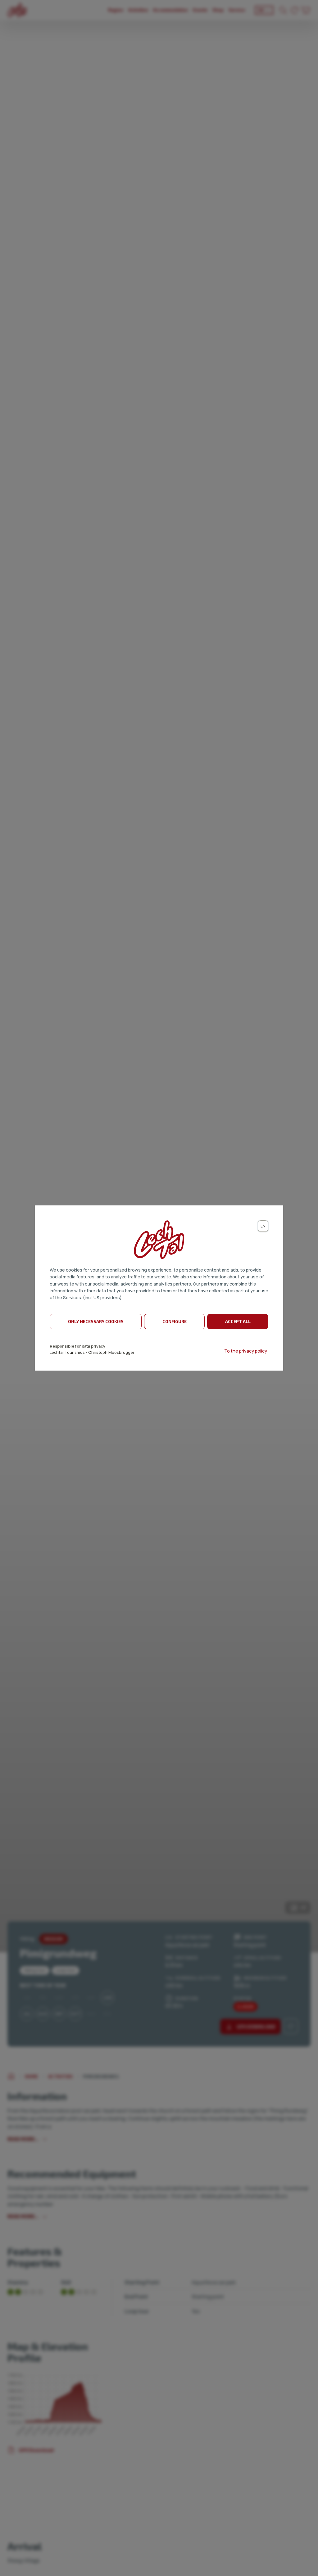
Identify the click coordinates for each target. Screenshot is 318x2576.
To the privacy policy (246, 1351)
